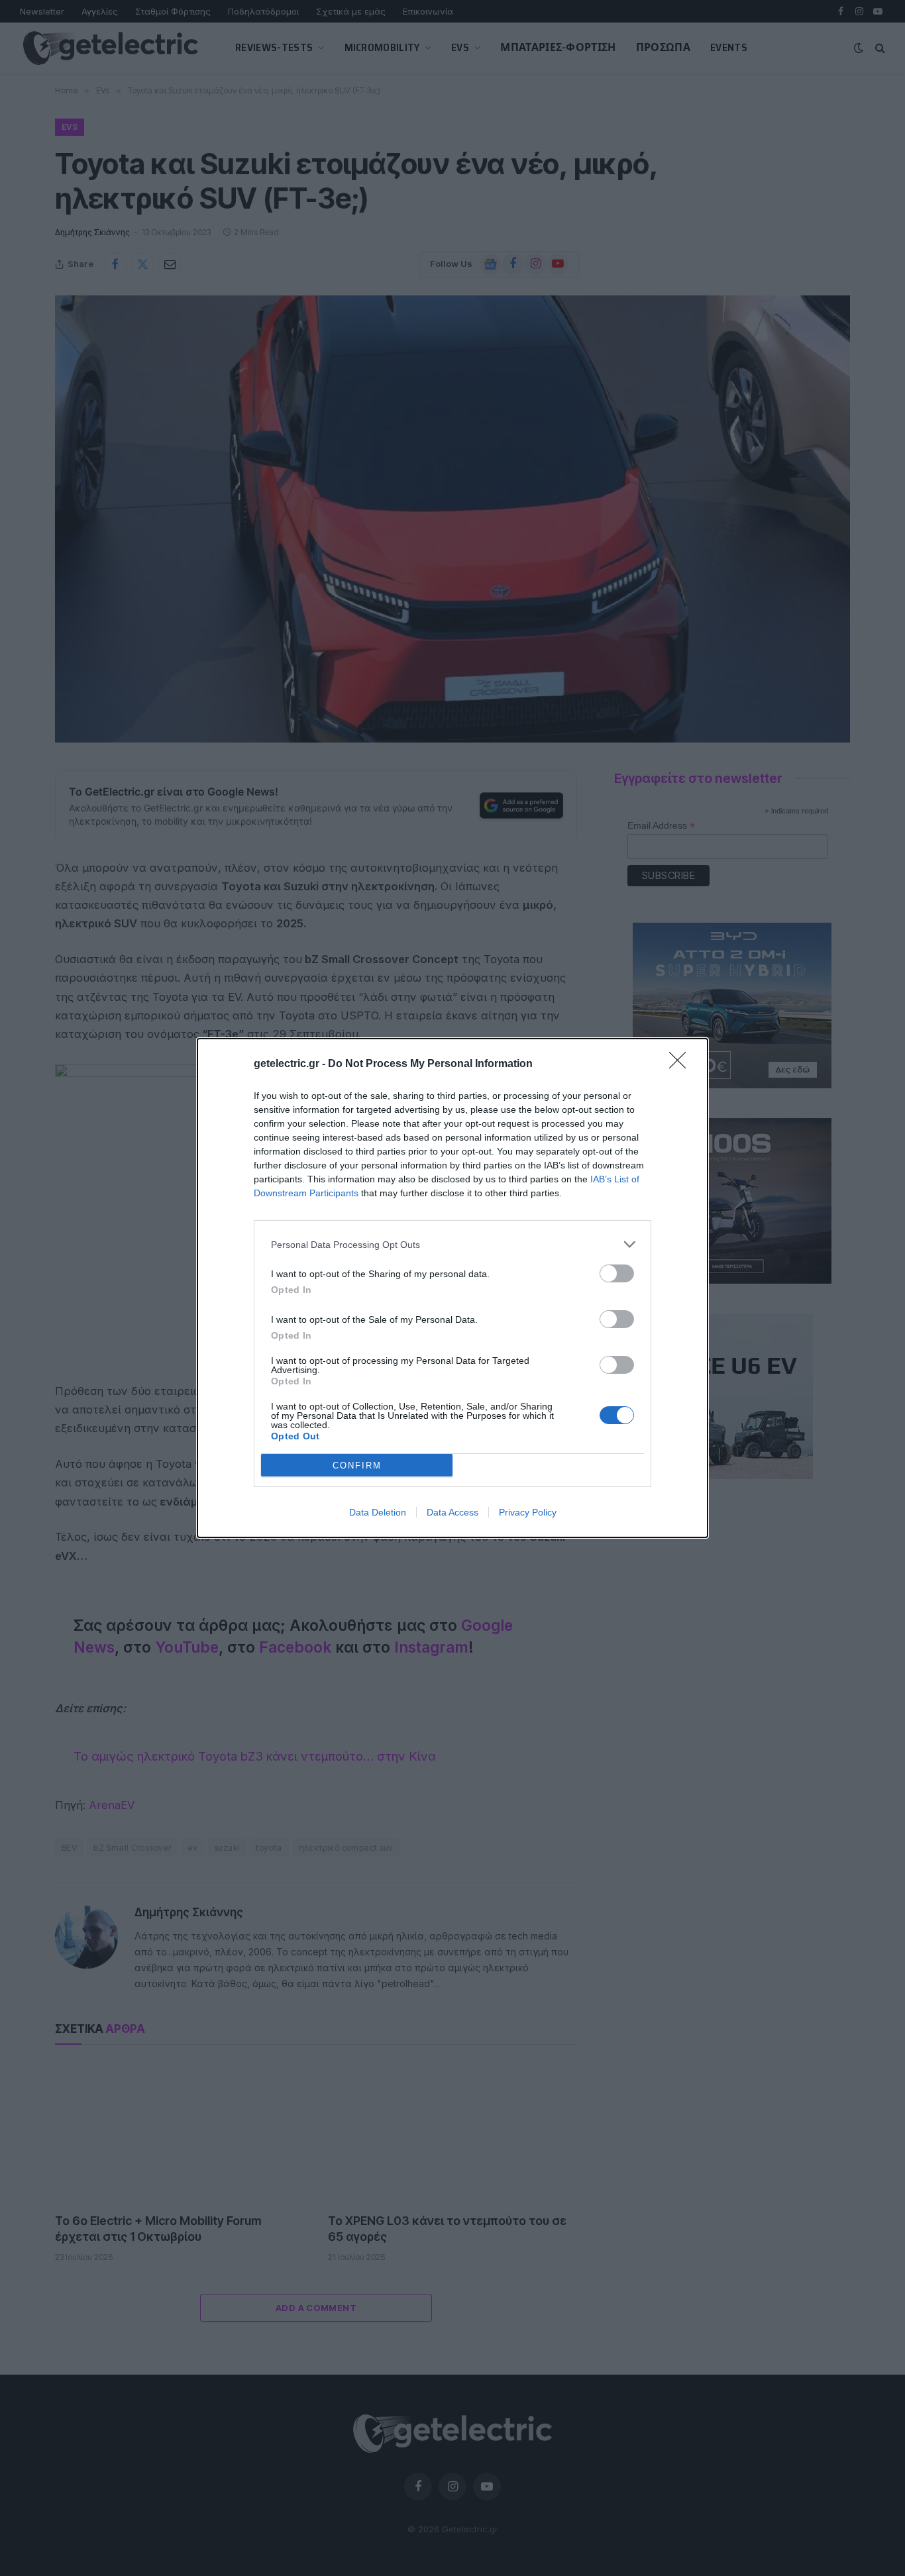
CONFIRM (357, 1466)
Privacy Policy (528, 1512)
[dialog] (452, 1288)
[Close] (682, 1064)
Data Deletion (378, 1512)
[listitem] (452, 1244)
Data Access (452, 1512)
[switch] (617, 1273)
